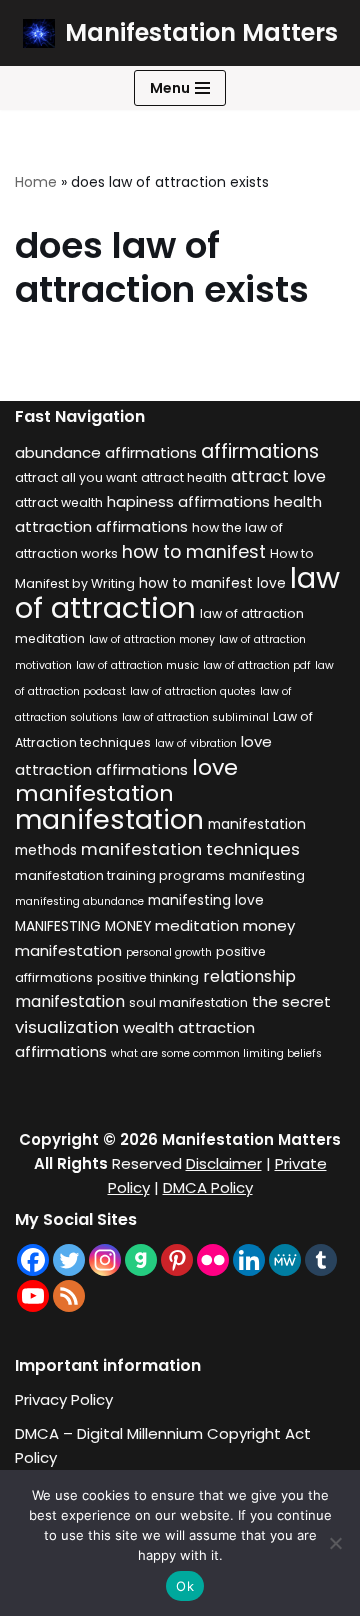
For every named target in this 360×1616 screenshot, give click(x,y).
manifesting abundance (79, 901)
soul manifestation (188, 1002)
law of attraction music (137, 665)
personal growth (169, 952)
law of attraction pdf (257, 665)
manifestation (109, 819)
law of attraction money (152, 639)
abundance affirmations (106, 452)
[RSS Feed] (69, 1296)
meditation (197, 925)
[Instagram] (105, 1260)
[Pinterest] (177, 1260)
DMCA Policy (208, 1187)
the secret (291, 1001)
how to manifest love (212, 583)
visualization (67, 1027)
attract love (278, 476)
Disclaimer (224, 1163)
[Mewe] (285, 1260)
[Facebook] (33, 1260)
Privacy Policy (64, 1399)
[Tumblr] (321, 1260)
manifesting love (206, 900)
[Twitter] (69, 1260)
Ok (185, 1586)
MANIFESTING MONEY (83, 926)
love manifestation (126, 780)
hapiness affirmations (188, 501)
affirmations (260, 451)
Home (36, 182)
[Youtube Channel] (33, 1296)
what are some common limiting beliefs (216, 1053)
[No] (335, 1543)
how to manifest (194, 551)
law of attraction (177, 592)
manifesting (267, 875)
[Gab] (141, 1260)
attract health (184, 477)
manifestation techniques (190, 849)
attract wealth (59, 502)
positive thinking (148, 977)
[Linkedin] (249, 1260)
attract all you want (76, 477)
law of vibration (196, 743)
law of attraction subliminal (195, 717)
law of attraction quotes (193, 691)
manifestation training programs (120, 875)
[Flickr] (213, 1260)
